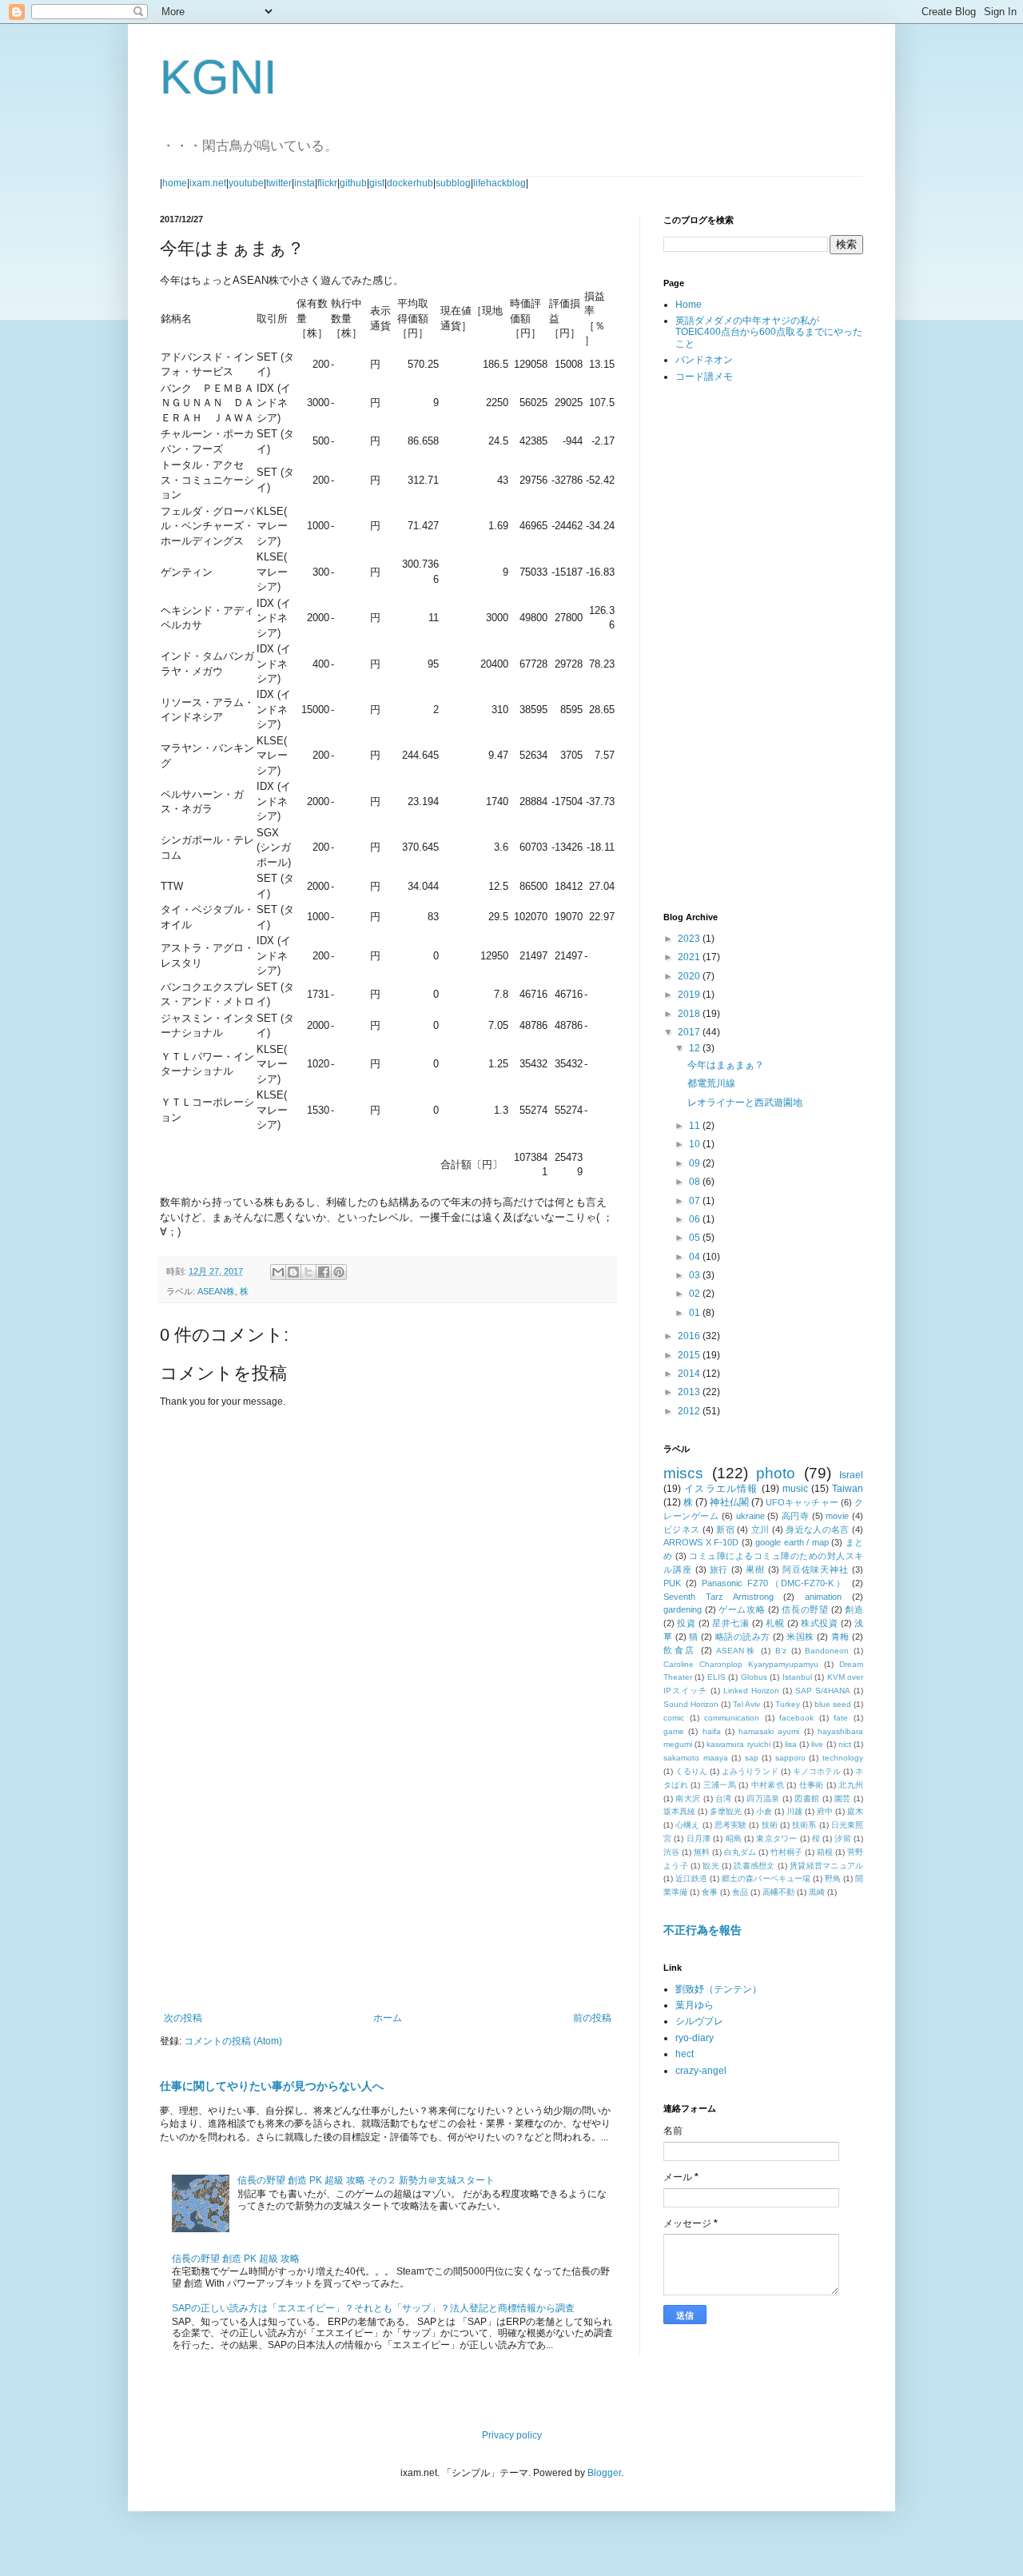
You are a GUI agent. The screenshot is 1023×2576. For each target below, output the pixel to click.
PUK (672, 1583)
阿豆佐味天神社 (816, 1569)
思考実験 (731, 1825)
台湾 (724, 1798)
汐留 (842, 1838)
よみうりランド (750, 1771)
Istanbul (797, 1677)
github (353, 183)
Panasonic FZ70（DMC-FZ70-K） (774, 1583)
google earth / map (792, 1542)
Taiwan (848, 1489)
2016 (690, 1336)
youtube (246, 183)
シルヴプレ (699, 2021)
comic (674, 1718)
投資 (686, 1623)
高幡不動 (778, 1892)
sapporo (790, 1758)
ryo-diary (695, 2038)
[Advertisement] (388, 1880)
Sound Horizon (691, 1704)
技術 (770, 1825)
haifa (712, 1731)
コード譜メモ (704, 377)
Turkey (788, 1704)
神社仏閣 (729, 1502)
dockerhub (410, 183)
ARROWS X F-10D (701, 1542)
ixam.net (208, 183)
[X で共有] (308, 1272)
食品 (740, 1892)
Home (689, 305)
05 (696, 1238)
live (817, 1744)
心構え (687, 1825)
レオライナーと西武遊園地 (745, 1103)
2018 (690, 1014)
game (674, 1731)
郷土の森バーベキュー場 (766, 1878)
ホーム (388, 2018)
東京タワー (776, 1838)
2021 (690, 957)
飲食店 (680, 1650)
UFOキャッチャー (802, 1502)
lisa (791, 1744)
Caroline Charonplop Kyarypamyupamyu (741, 1664)
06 (696, 1219)
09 (696, 1163)
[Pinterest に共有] (339, 1272)
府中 (825, 1811)
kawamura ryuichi (738, 1744)
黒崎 (817, 1892)
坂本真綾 (679, 1811)
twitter (279, 183)
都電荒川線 (711, 1083)
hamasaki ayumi (769, 1731)
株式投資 (819, 1623)
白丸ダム (740, 1852)
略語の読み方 (743, 1637)
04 (696, 1257)
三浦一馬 (720, 1785)
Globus (754, 1677)
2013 (690, 1392)
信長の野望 (805, 1609)
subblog (453, 183)
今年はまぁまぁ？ (726, 1065)
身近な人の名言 (818, 1529)
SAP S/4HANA (823, 1691)
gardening (683, 1609)
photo (776, 1473)
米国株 (800, 1637)
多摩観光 (726, 1811)
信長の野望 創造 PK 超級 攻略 (236, 2259)
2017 (690, 1032)
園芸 (843, 1798)
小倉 (764, 1811)
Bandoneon (827, 1651)
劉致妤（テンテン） (718, 1989)
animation (823, 1597)
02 (696, 1294)
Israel (851, 1475)
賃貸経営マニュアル (826, 1866)
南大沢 (688, 1798)
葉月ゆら (695, 2005)
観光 (711, 1866)
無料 (702, 1852)
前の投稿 (592, 2018)
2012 (690, 1411)
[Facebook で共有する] (324, 1272)
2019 (690, 995)
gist (377, 183)
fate (841, 1718)
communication (732, 1718)
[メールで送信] (278, 1272)
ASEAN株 (216, 1291)
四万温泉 (763, 1798)
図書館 (807, 1798)
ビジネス (681, 1529)
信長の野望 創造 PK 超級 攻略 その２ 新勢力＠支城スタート (366, 2180)
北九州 (851, 1785)
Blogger (604, 2473)
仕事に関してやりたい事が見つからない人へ (272, 2086)
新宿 (725, 1529)
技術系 (804, 1825)
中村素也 (768, 1785)
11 (696, 1126)
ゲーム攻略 (742, 1609)
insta (305, 183)
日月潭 (699, 1838)
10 (696, 1144)
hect (685, 2054)
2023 (690, 939)
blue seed (833, 1704)
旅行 (719, 1569)
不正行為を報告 (703, 1930)
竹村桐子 (786, 1852)
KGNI (219, 77)
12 (696, 1048)
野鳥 (833, 1878)
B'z (781, 1651)
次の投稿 (183, 2018)
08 (696, 1182)
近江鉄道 (691, 1878)
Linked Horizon (751, 1691)
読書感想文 (754, 1866)
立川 (760, 1529)
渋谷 (671, 1852)
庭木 (855, 1811)
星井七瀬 (730, 1623)
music (795, 1489)
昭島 (734, 1838)
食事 (710, 1892)
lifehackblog (500, 183)
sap (752, 1758)
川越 (794, 1811)
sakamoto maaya (696, 1758)
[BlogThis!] (293, 1272)
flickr (327, 183)
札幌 (775, 1623)
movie (837, 1516)
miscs (683, 1473)
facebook (796, 1718)
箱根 (825, 1852)
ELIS (716, 1677)
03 (696, 1275)
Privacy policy (512, 2435)
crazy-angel (701, 2071)
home (175, 183)
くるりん (691, 1771)
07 (696, 1201)
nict (845, 1744)
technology (843, 1758)
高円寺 (796, 1516)
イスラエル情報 (721, 1489)
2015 (690, 1355)
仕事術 (812, 1785)
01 (696, 1313)
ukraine (750, 1516)
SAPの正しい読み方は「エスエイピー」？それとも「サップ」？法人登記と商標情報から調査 (373, 2308)
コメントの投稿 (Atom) (233, 2041)
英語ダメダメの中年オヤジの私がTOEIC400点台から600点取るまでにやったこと (769, 332)
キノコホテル (817, 1771)
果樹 (755, 1569)
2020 (690, 976)
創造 (854, 1609)
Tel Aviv (746, 1704)
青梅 (840, 1637)
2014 (690, 1374)
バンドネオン (704, 360)
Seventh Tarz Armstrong (718, 1597)
